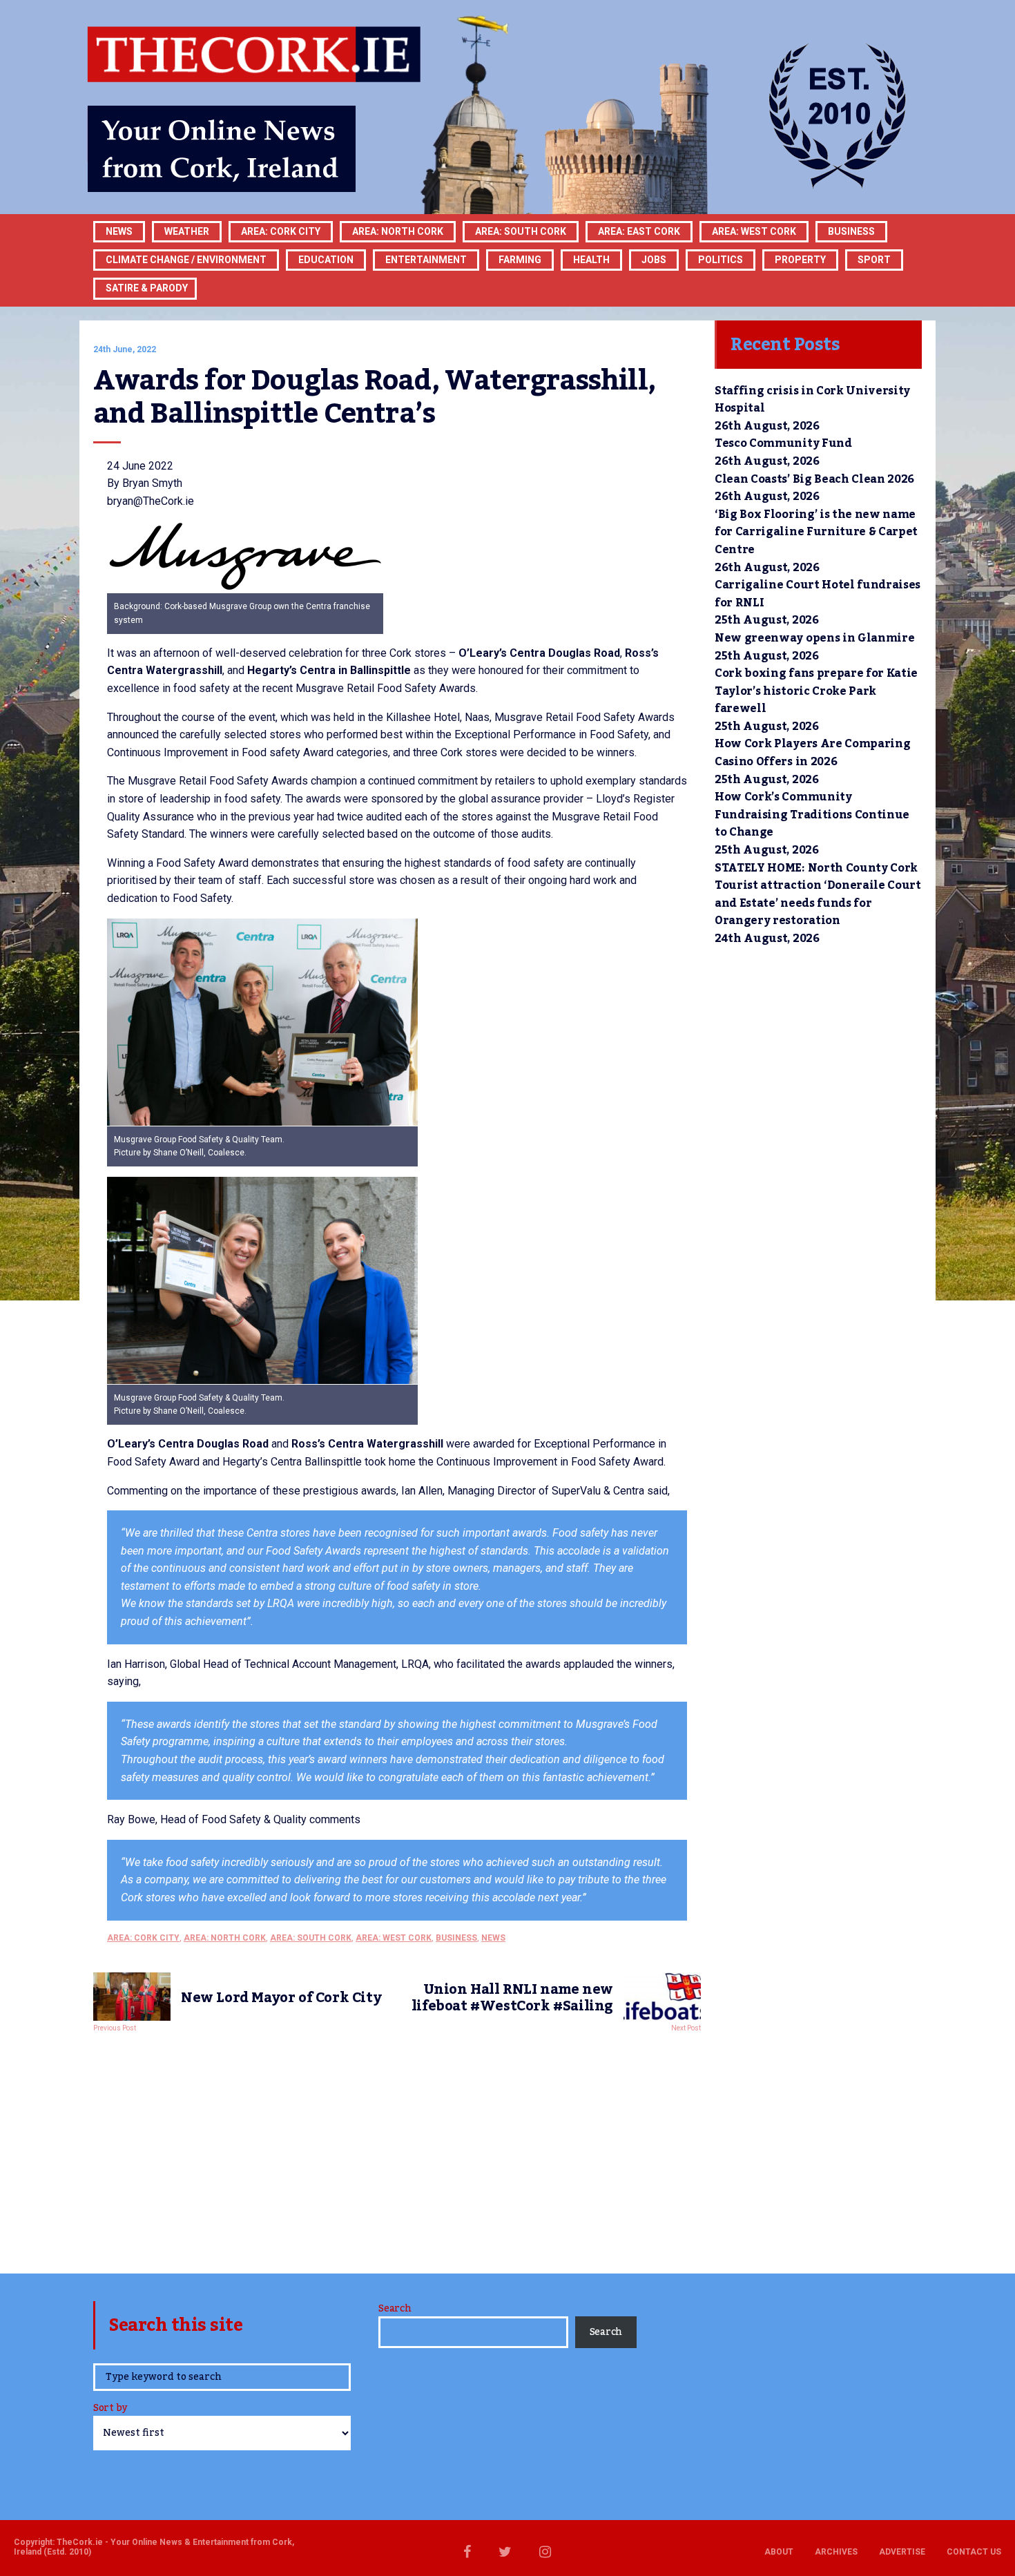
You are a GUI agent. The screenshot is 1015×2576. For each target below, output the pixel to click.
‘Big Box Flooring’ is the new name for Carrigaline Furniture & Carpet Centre (816, 532)
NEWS (493, 1938)
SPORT (874, 260)
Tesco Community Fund (783, 443)
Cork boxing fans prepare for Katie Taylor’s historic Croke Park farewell (816, 691)
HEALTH (591, 260)
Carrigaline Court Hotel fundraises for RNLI (818, 594)
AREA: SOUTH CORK (311, 1938)
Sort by (110, 2409)
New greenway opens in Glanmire (814, 638)
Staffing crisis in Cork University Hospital (812, 400)
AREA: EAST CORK (639, 231)
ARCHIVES (836, 2552)
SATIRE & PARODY (147, 288)
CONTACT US (974, 2552)
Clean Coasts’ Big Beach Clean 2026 (814, 479)
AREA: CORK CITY (281, 231)
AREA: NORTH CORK (225, 1938)
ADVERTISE (902, 2552)
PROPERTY (800, 260)
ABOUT (779, 2552)
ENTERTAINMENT (426, 260)
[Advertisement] (397, 2149)
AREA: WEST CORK (754, 231)
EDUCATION (326, 260)
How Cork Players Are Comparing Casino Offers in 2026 (812, 753)
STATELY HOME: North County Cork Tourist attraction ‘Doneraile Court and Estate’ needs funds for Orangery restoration (818, 895)
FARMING (520, 260)
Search (395, 2309)
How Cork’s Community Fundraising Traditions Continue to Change (812, 815)
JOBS (654, 260)
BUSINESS (851, 231)
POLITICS (721, 260)
